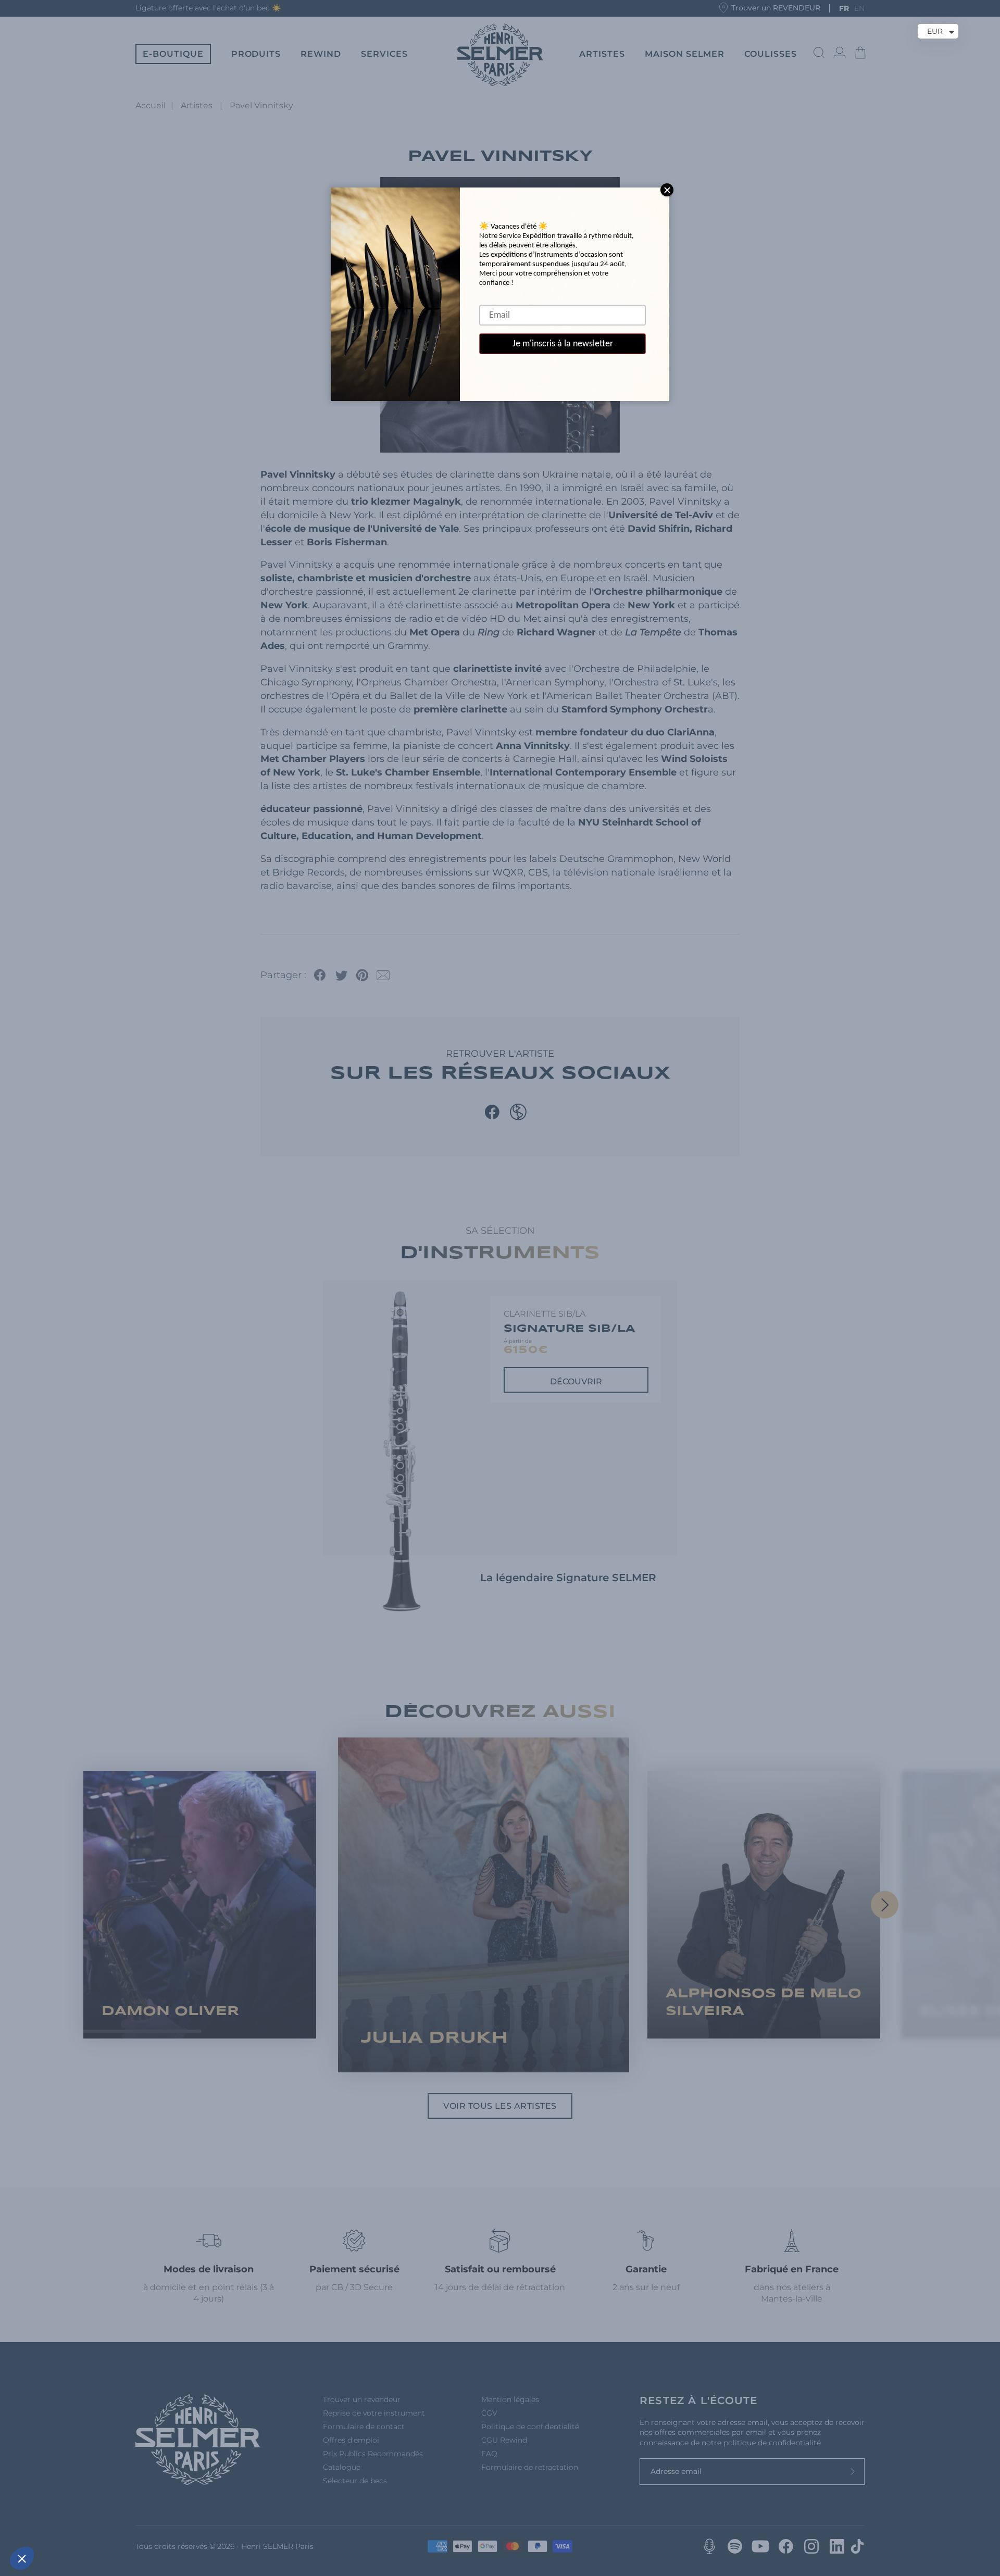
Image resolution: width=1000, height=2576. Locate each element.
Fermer (47, 2523)
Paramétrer (120, 2523)
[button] (22, 2558)
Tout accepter (193, 2523)
